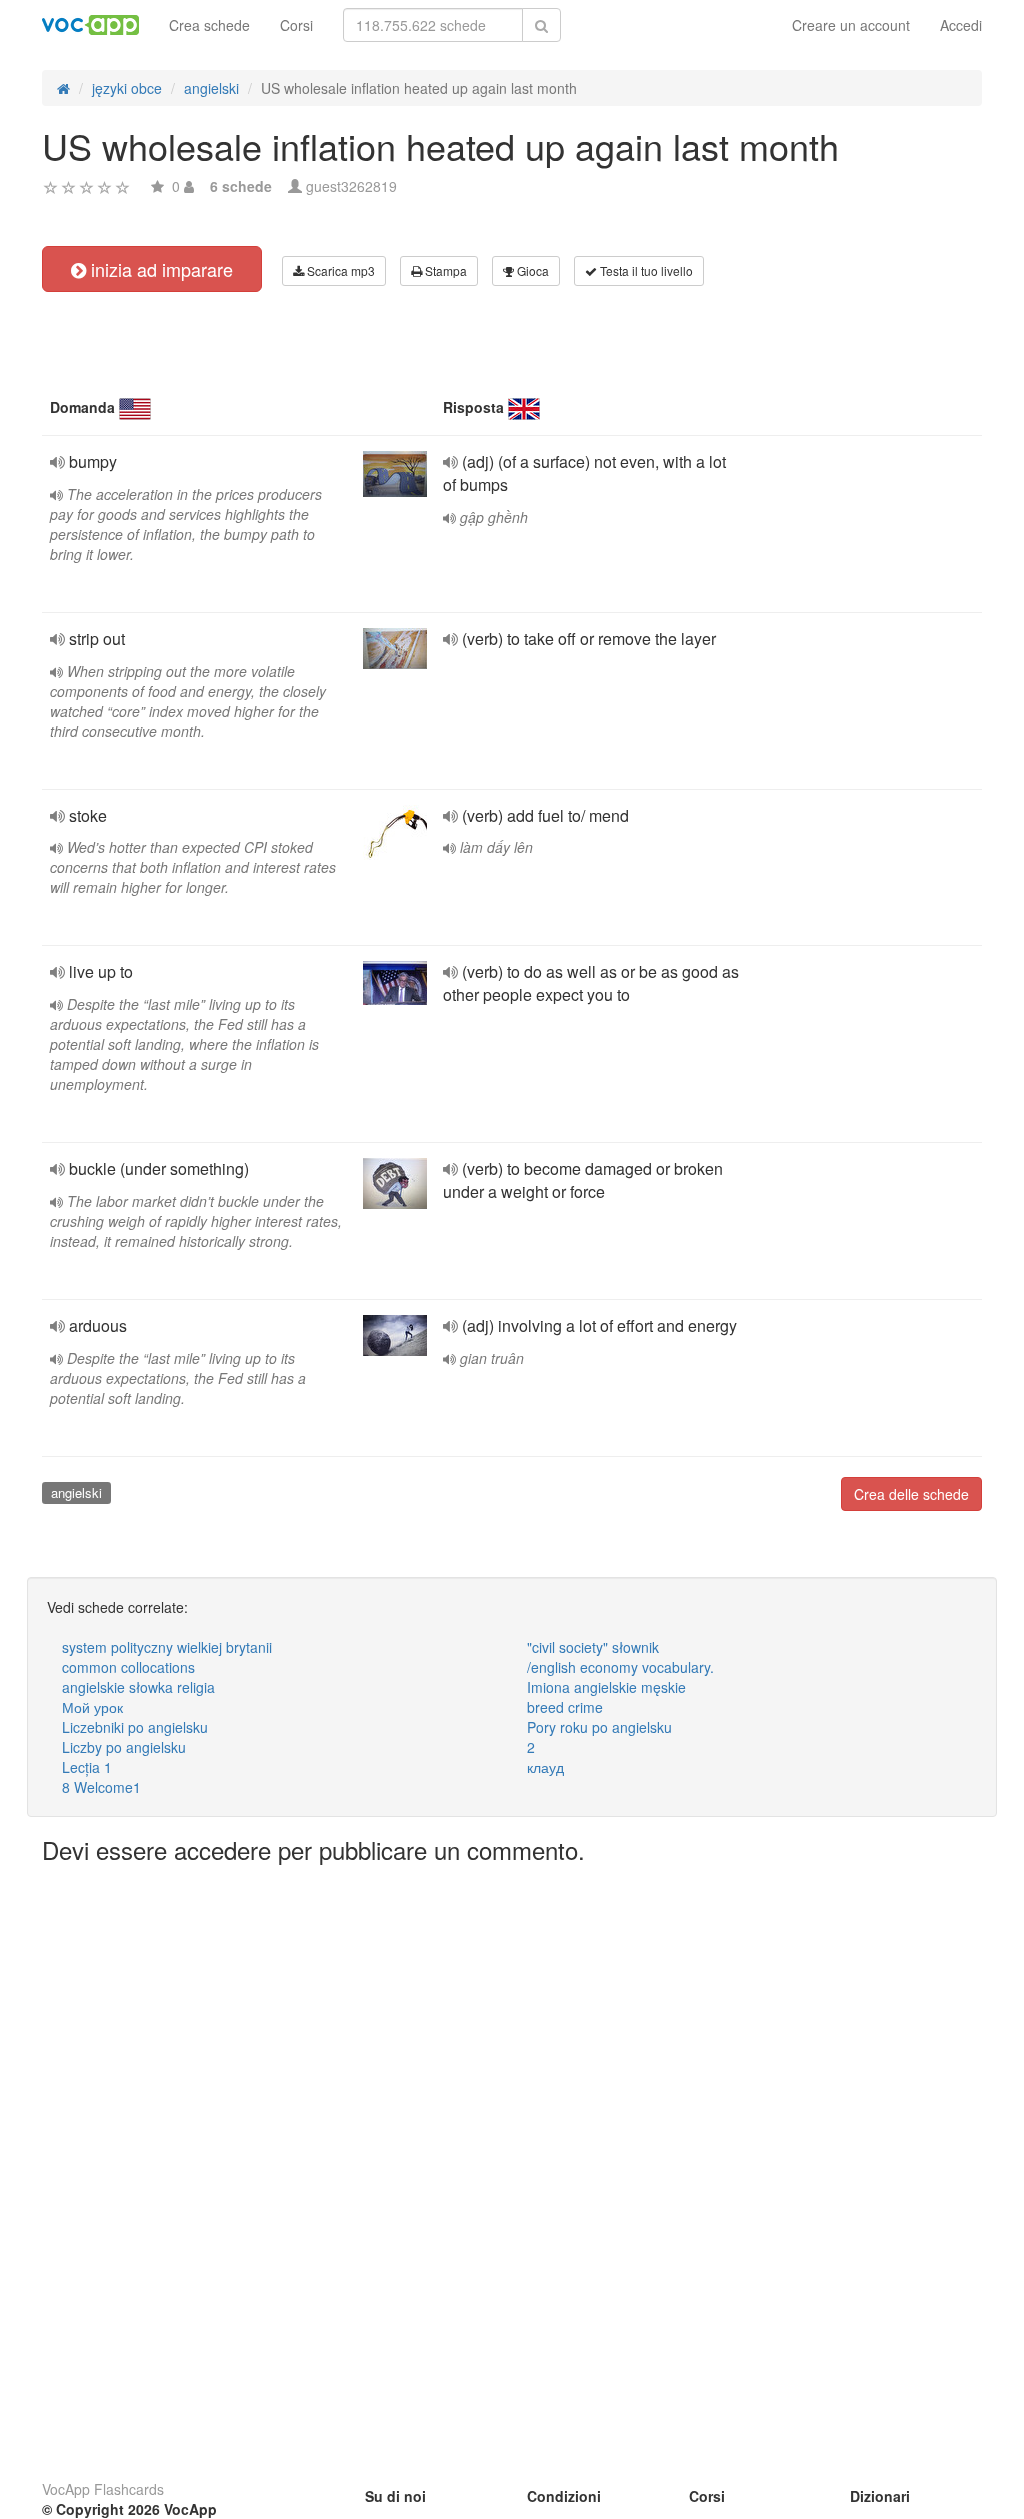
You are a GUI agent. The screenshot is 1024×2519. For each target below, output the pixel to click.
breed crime (565, 1707)
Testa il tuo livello (645, 270)
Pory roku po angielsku (599, 1727)
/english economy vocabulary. (620, 1667)
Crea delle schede (911, 1494)
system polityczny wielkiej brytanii (167, 1647)
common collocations (128, 1667)
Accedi (961, 25)
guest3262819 (351, 186)
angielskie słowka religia (138, 1687)
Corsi (296, 25)
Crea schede (209, 25)
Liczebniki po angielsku (135, 1727)
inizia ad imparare (159, 269)
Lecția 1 (87, 1767)
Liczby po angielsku (124, 1747)
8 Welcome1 (101, 1787)
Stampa (444, 270)
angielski (76, 1492)
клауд (545, 1767)
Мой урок (92, 1707)
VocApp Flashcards (103, 2489)
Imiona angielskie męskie (606, 1687)
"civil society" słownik (593, 1647)
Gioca (531, 270)
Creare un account (851, 25)
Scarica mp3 (339, 270)
